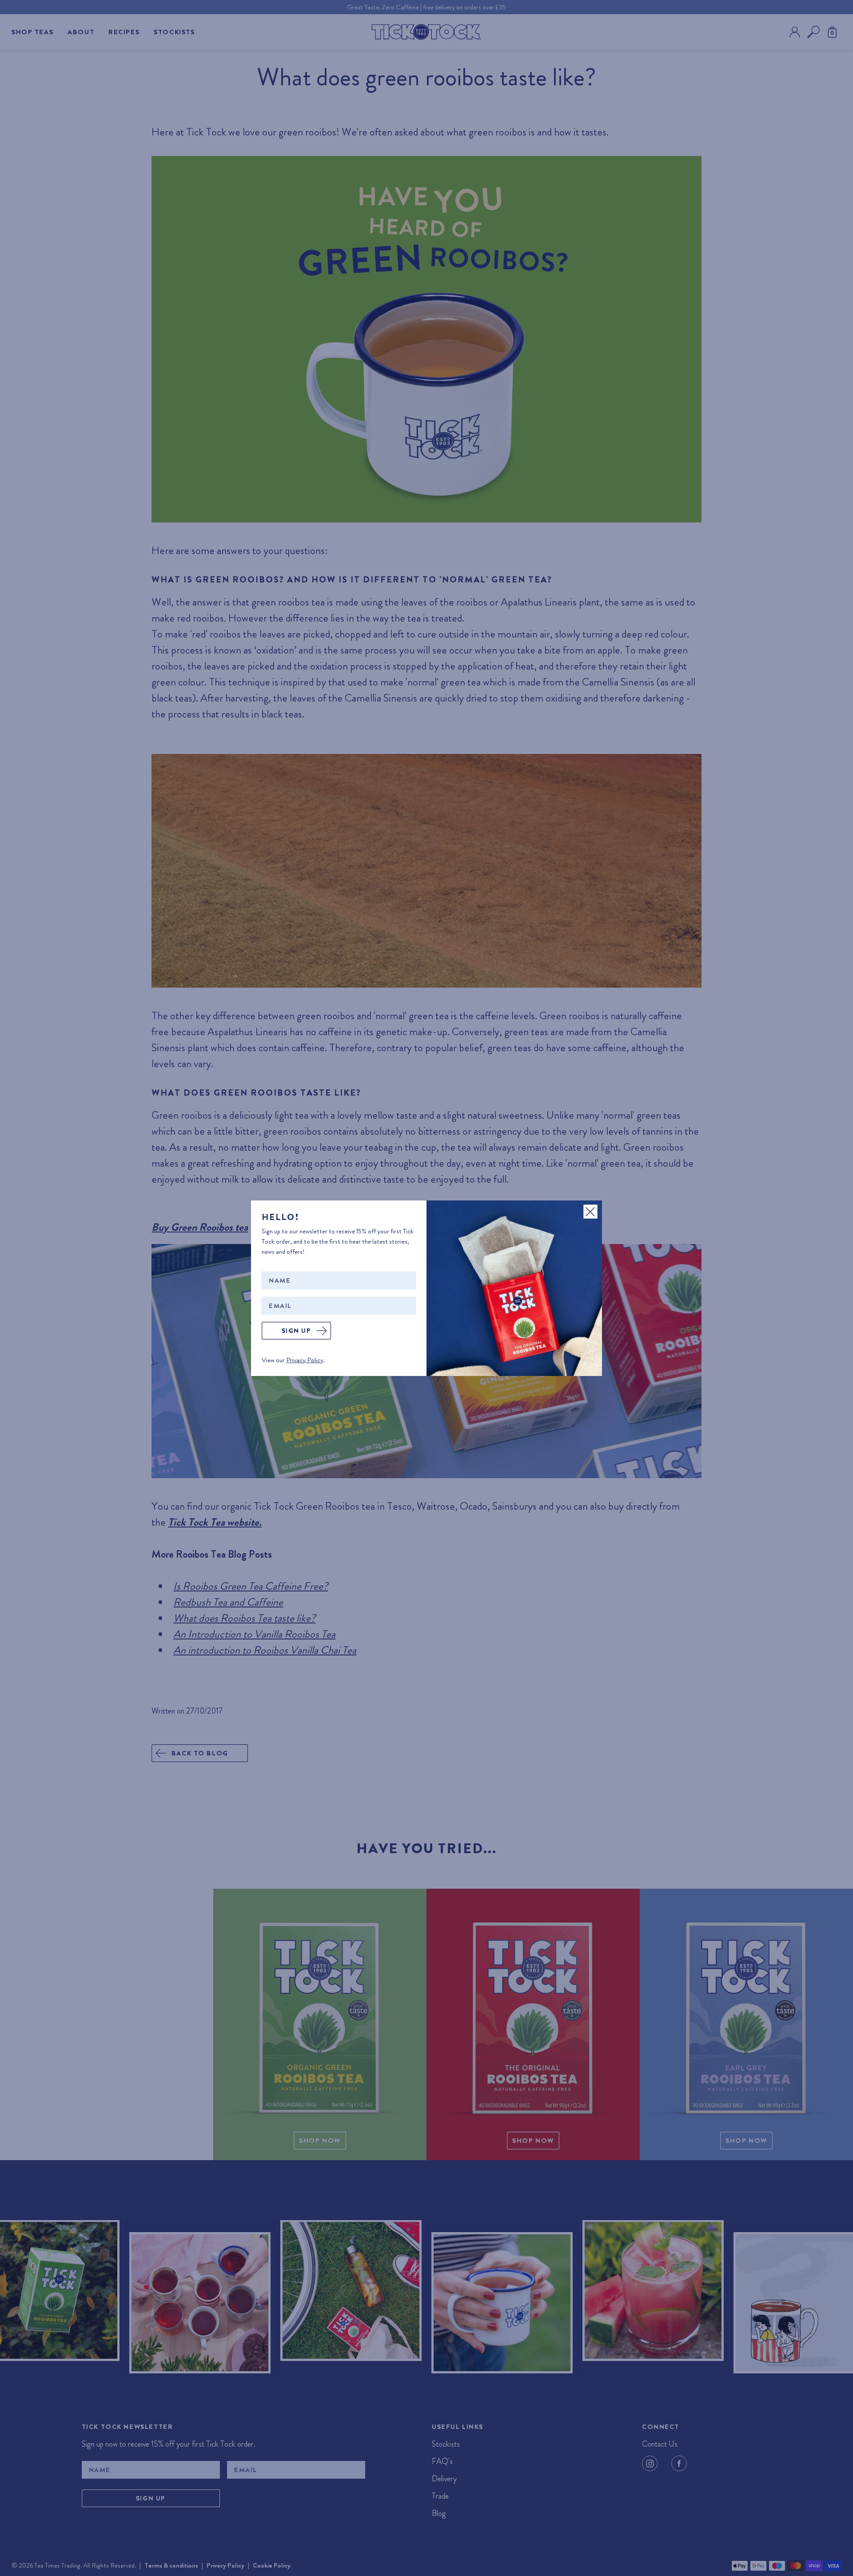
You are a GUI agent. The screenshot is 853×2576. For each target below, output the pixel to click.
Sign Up (297, 1331)
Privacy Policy (305, 1360)
